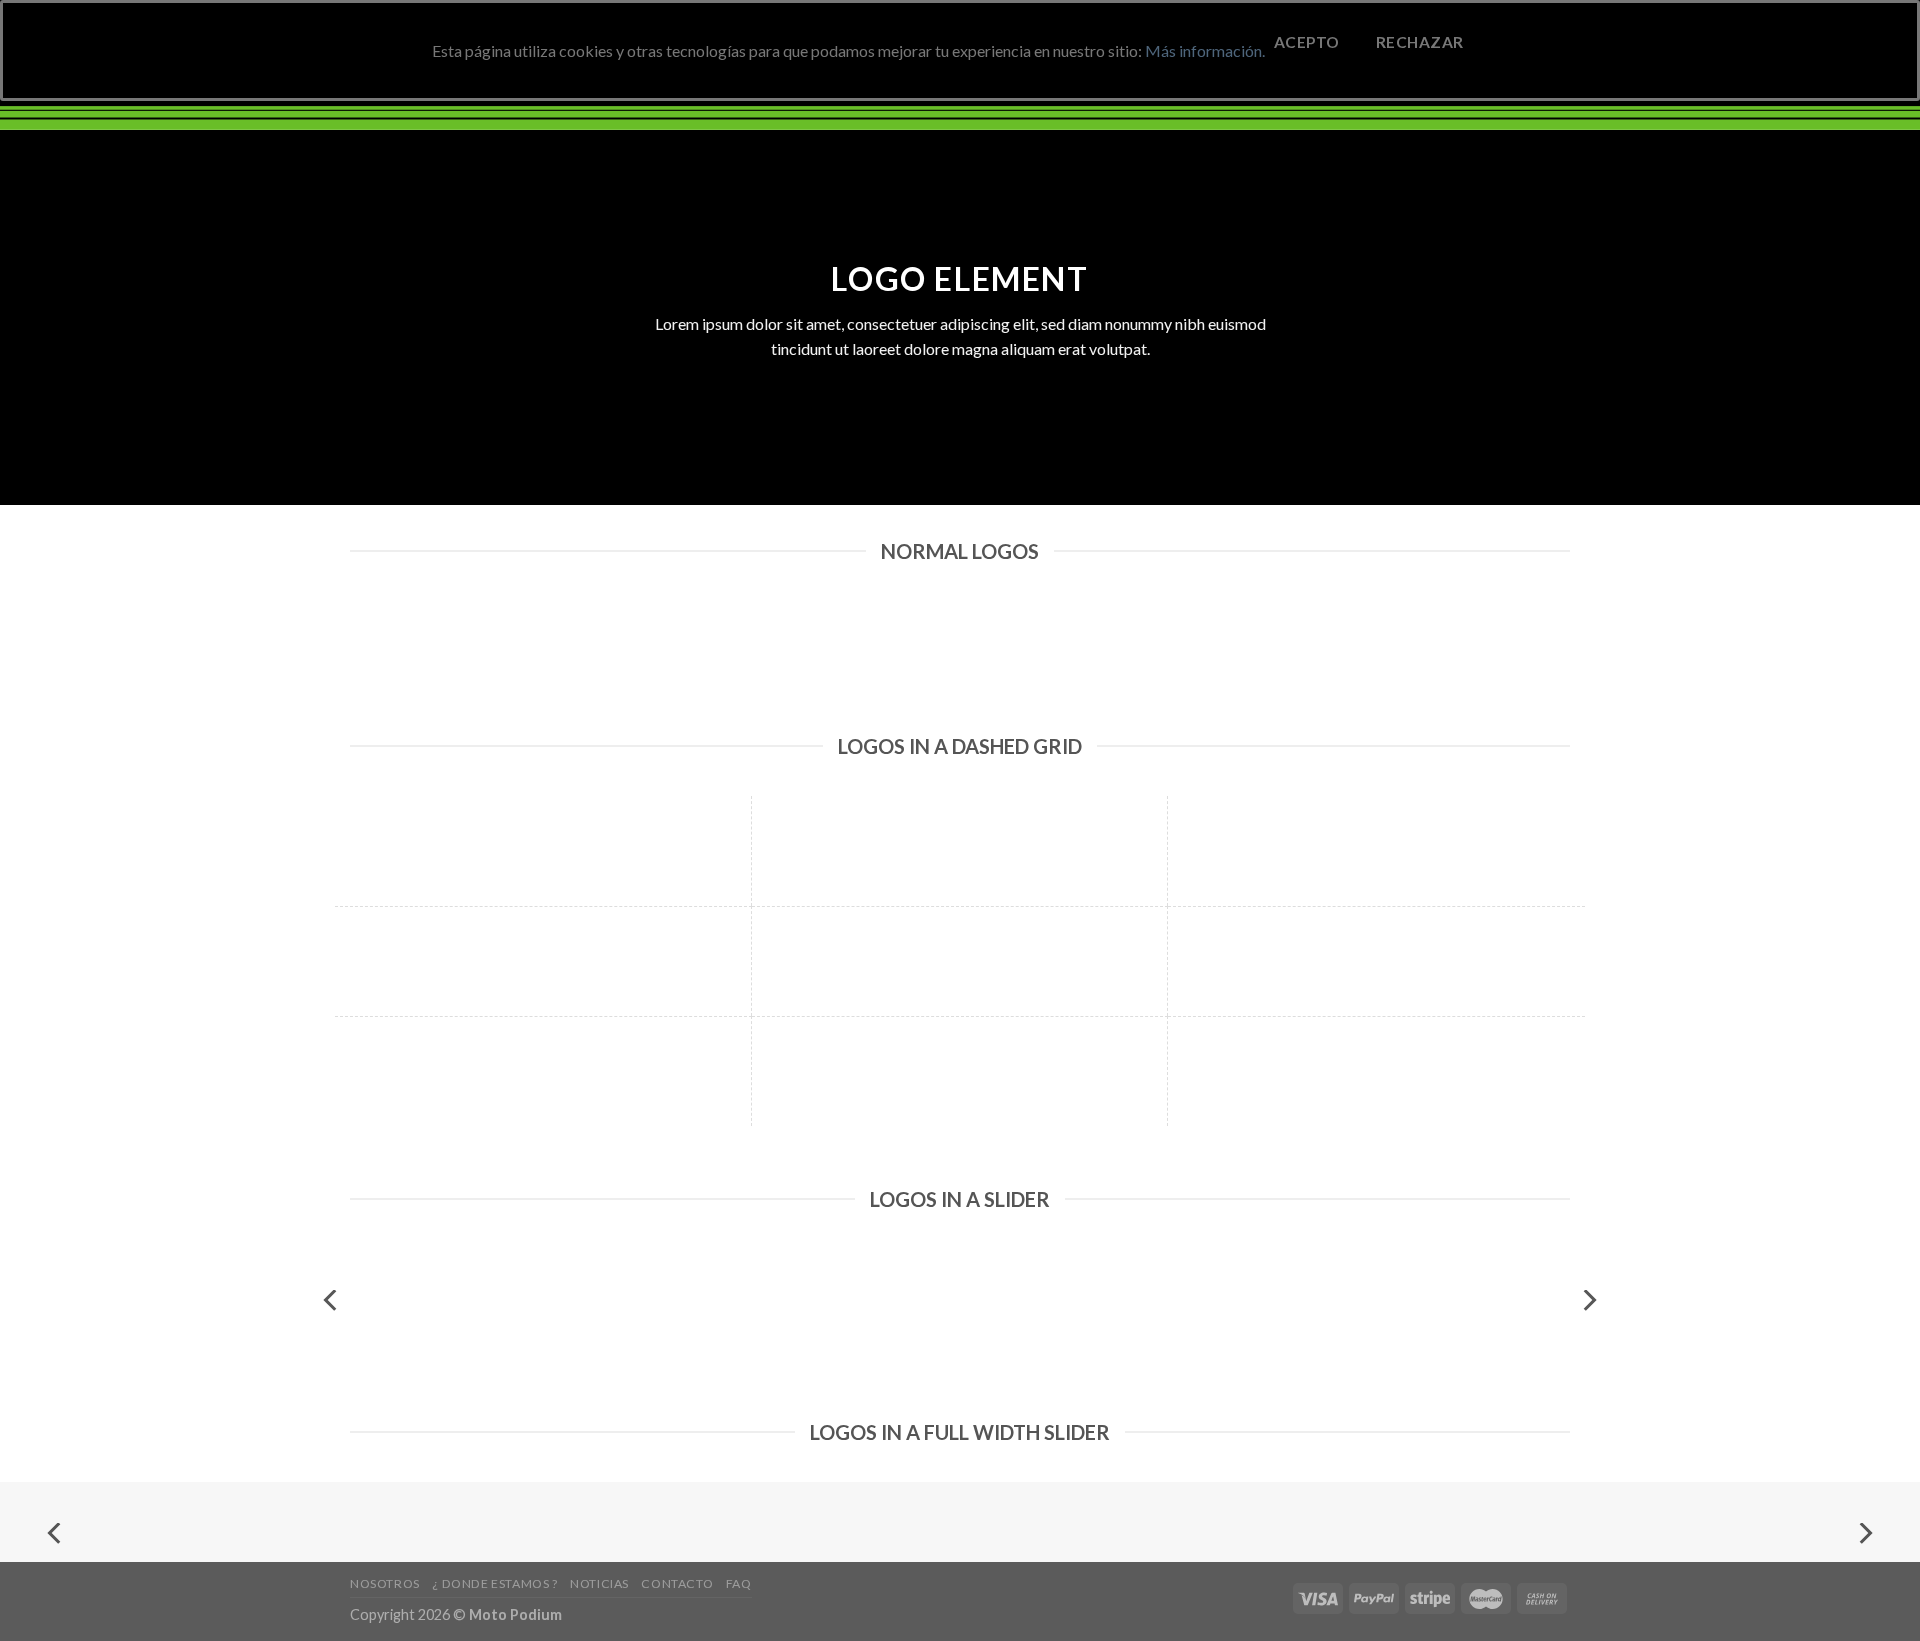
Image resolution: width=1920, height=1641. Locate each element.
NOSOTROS (385, 1583)
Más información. (1205, 50)
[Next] (1588, 1300)
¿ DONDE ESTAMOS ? (494, 1583)
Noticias (599, 1583)
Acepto (1307, 42)
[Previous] (332, 1300)
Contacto (677, 1583)
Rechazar (1420, 42)
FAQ (739, 1583)
